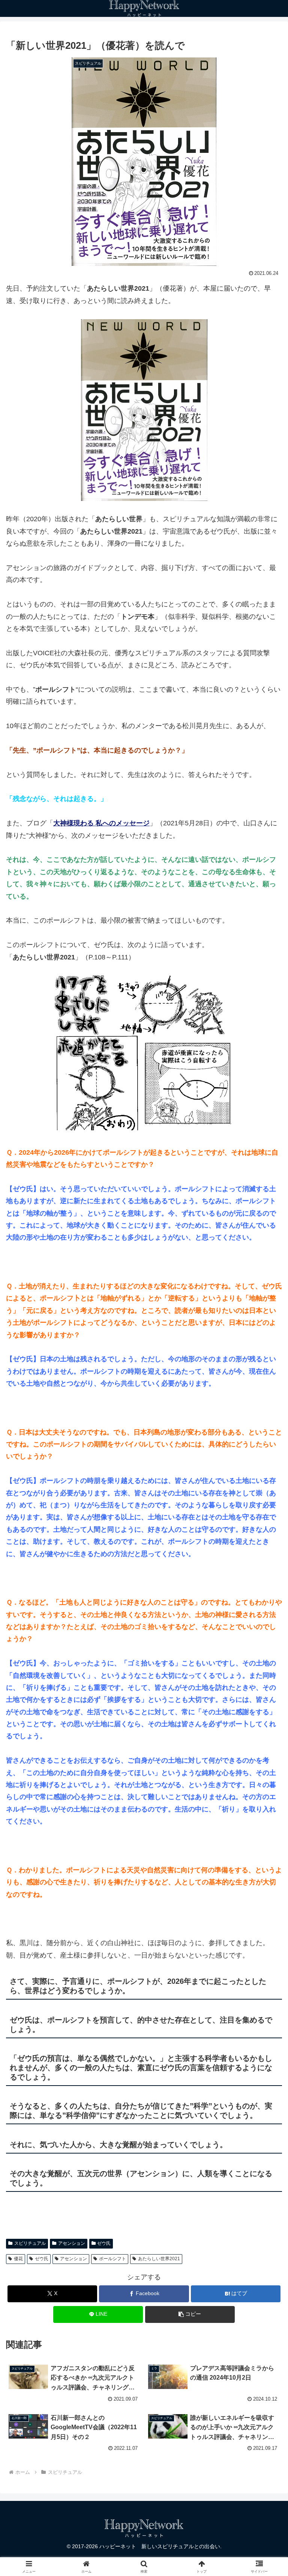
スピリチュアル (30, 2243)
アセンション (72, 2243)
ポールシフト (112, 2259)
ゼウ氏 (104, 2243)
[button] (190, 2314)
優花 (18, 2259)
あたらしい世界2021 (159, 2259)
